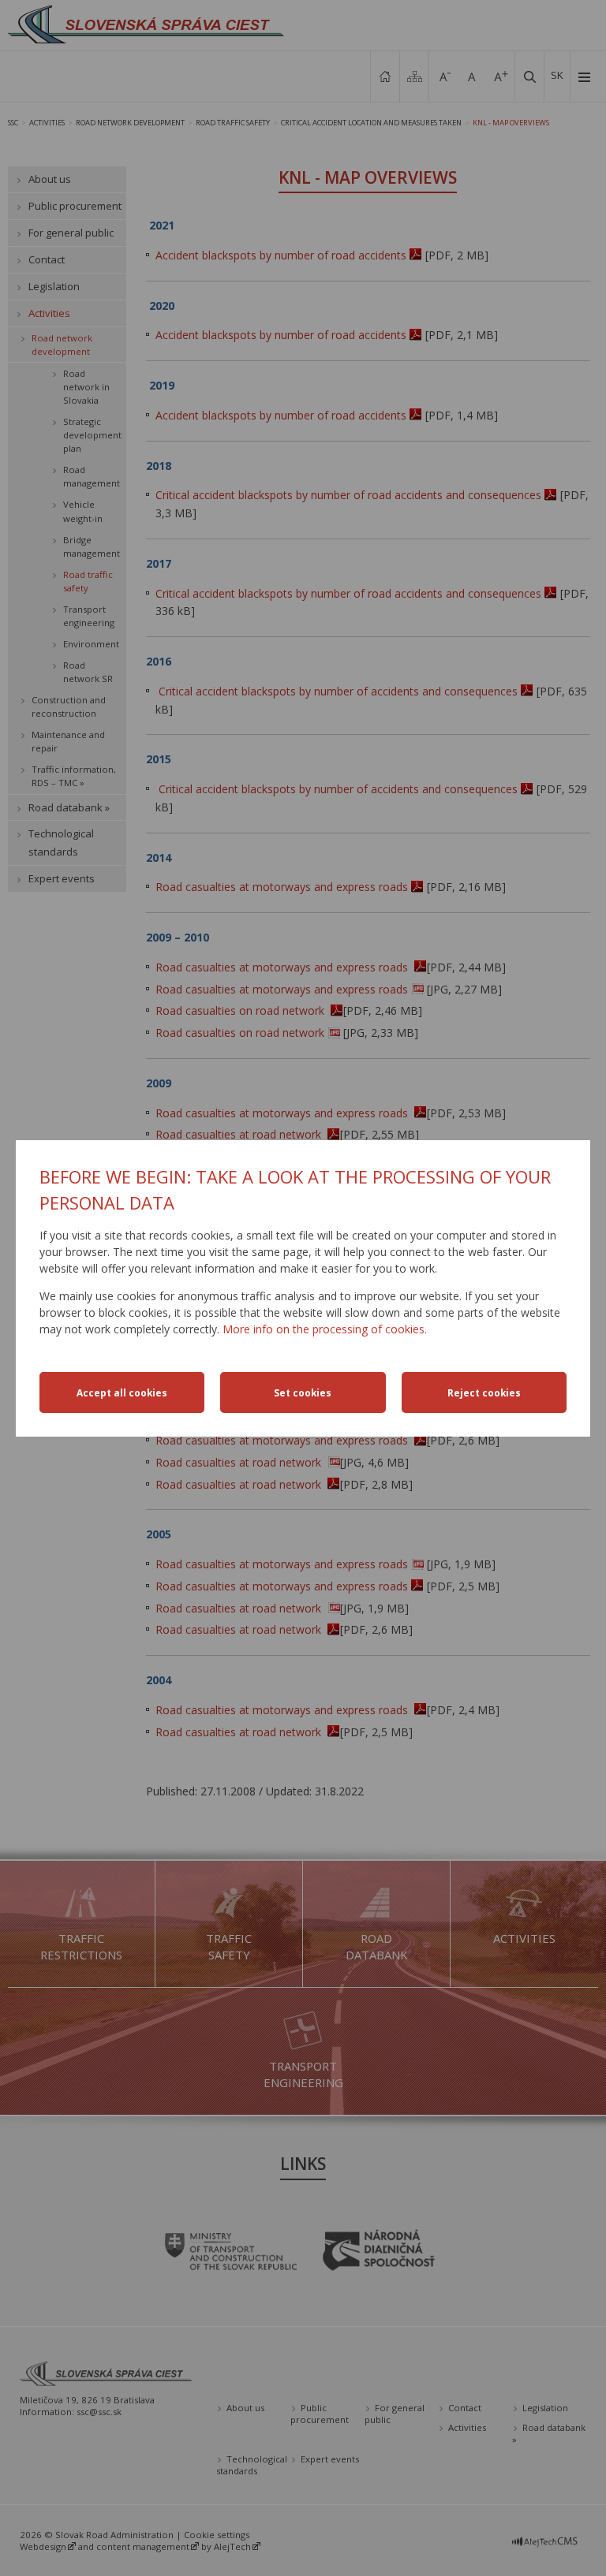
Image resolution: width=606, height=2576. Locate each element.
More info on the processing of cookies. (325, 1329)
